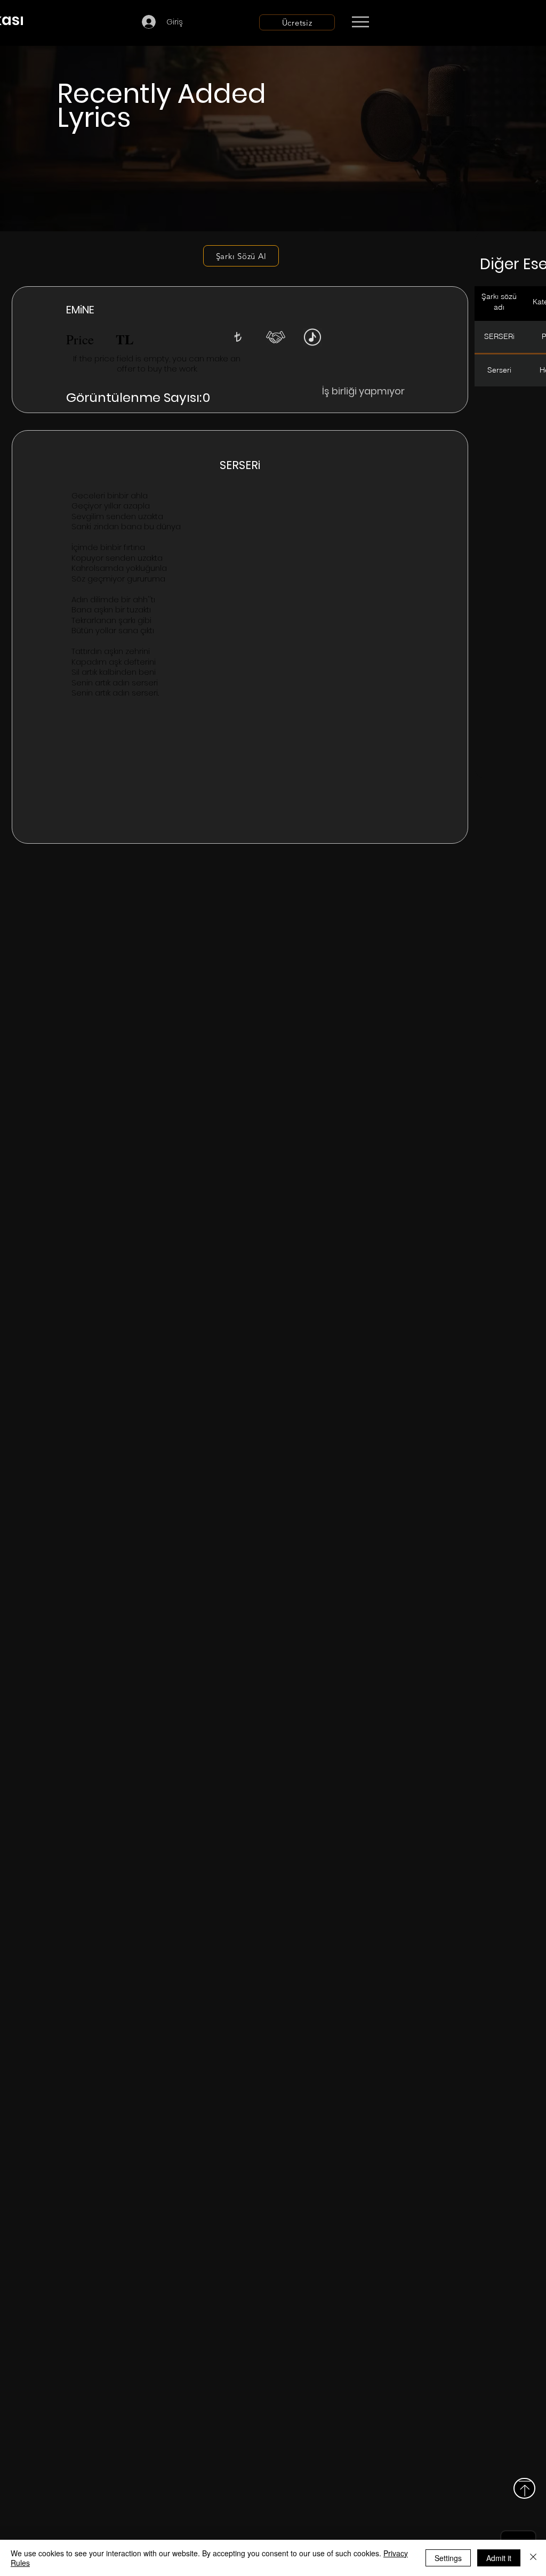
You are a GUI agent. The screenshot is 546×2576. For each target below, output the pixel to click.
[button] (238, 337)
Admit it (499, 2558)
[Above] (524, 2488)
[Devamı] (423, 22)
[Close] (533, 2558)
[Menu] (360, 22)
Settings (448, 2558)
